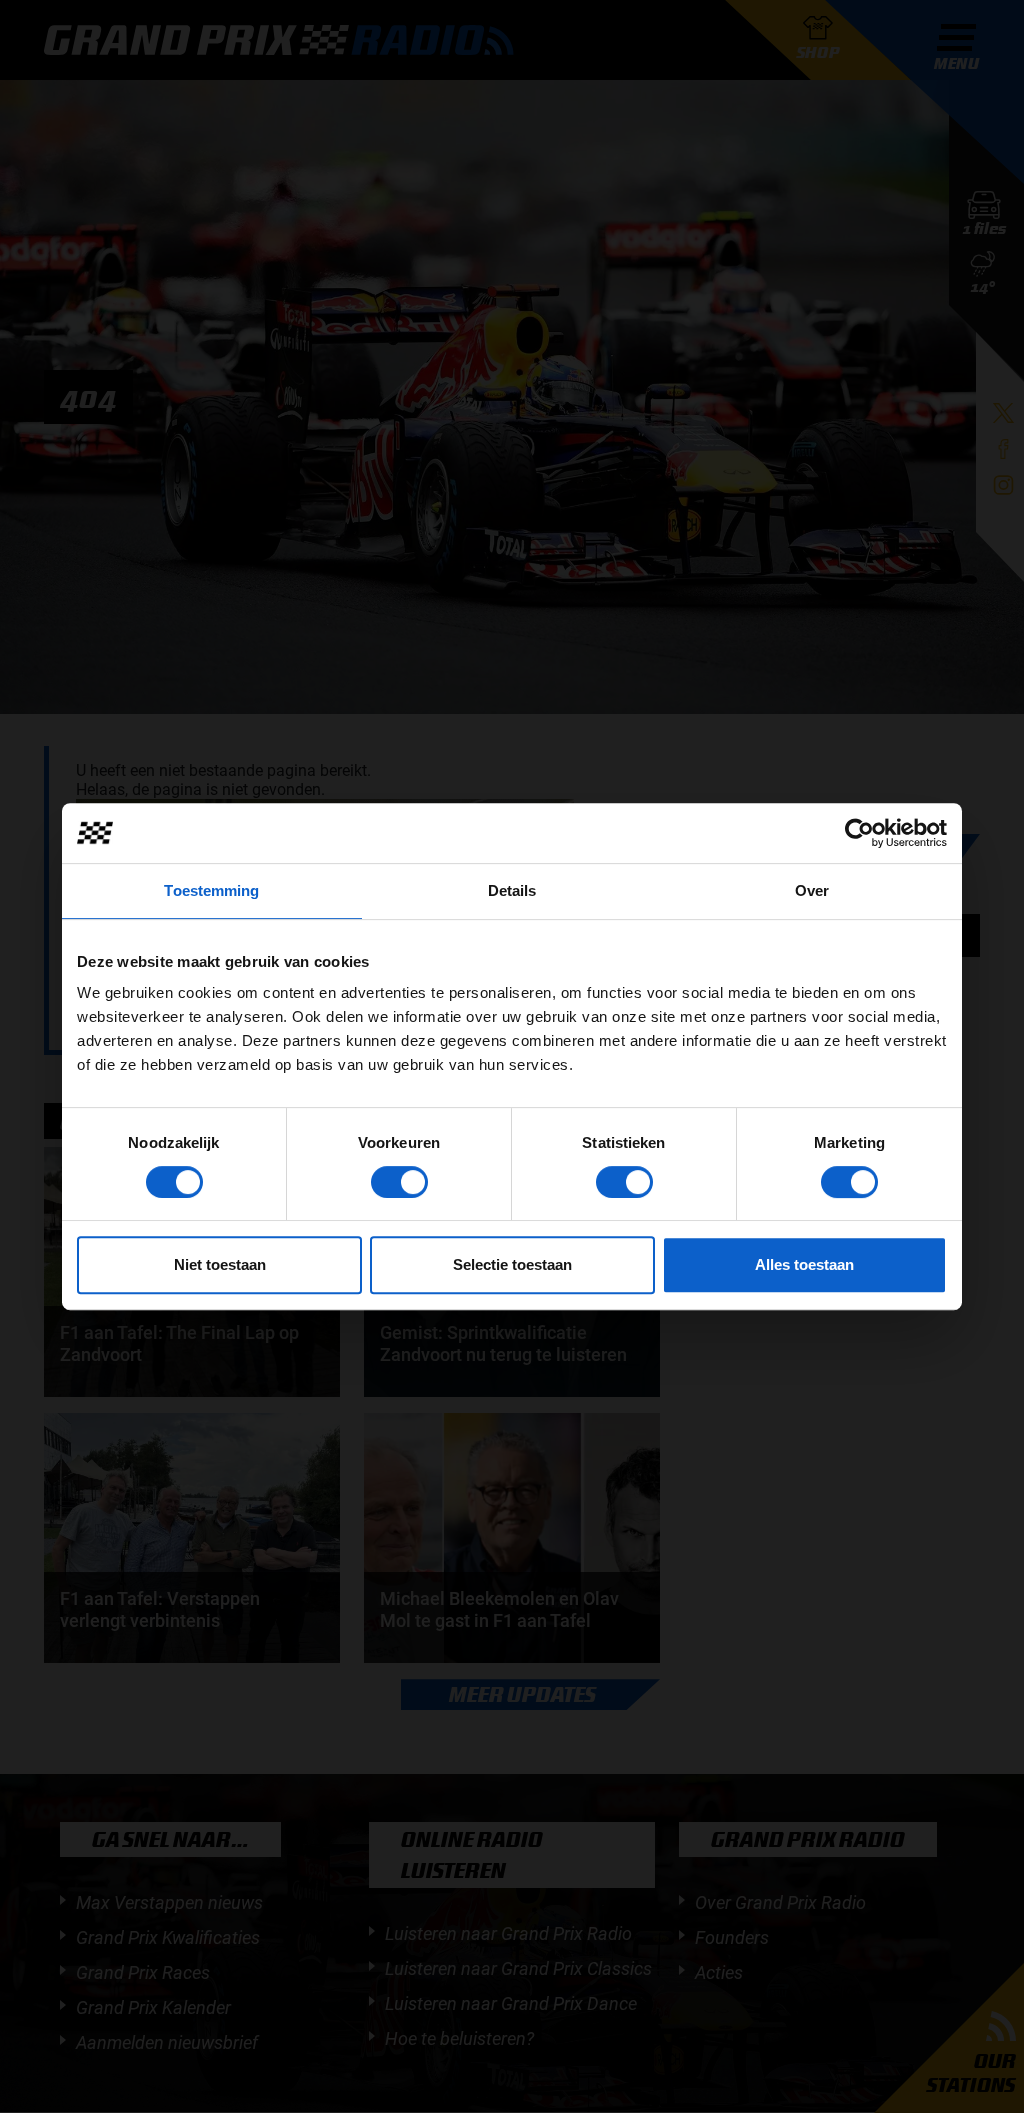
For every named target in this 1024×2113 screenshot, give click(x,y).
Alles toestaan (804, 1264)
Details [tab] (512, 890)
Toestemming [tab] (211, 890)
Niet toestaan (220, 1264)
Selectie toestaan (512, 1264)
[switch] (399, 1182)
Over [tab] (812, 890)
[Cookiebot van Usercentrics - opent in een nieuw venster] (859, 833)
